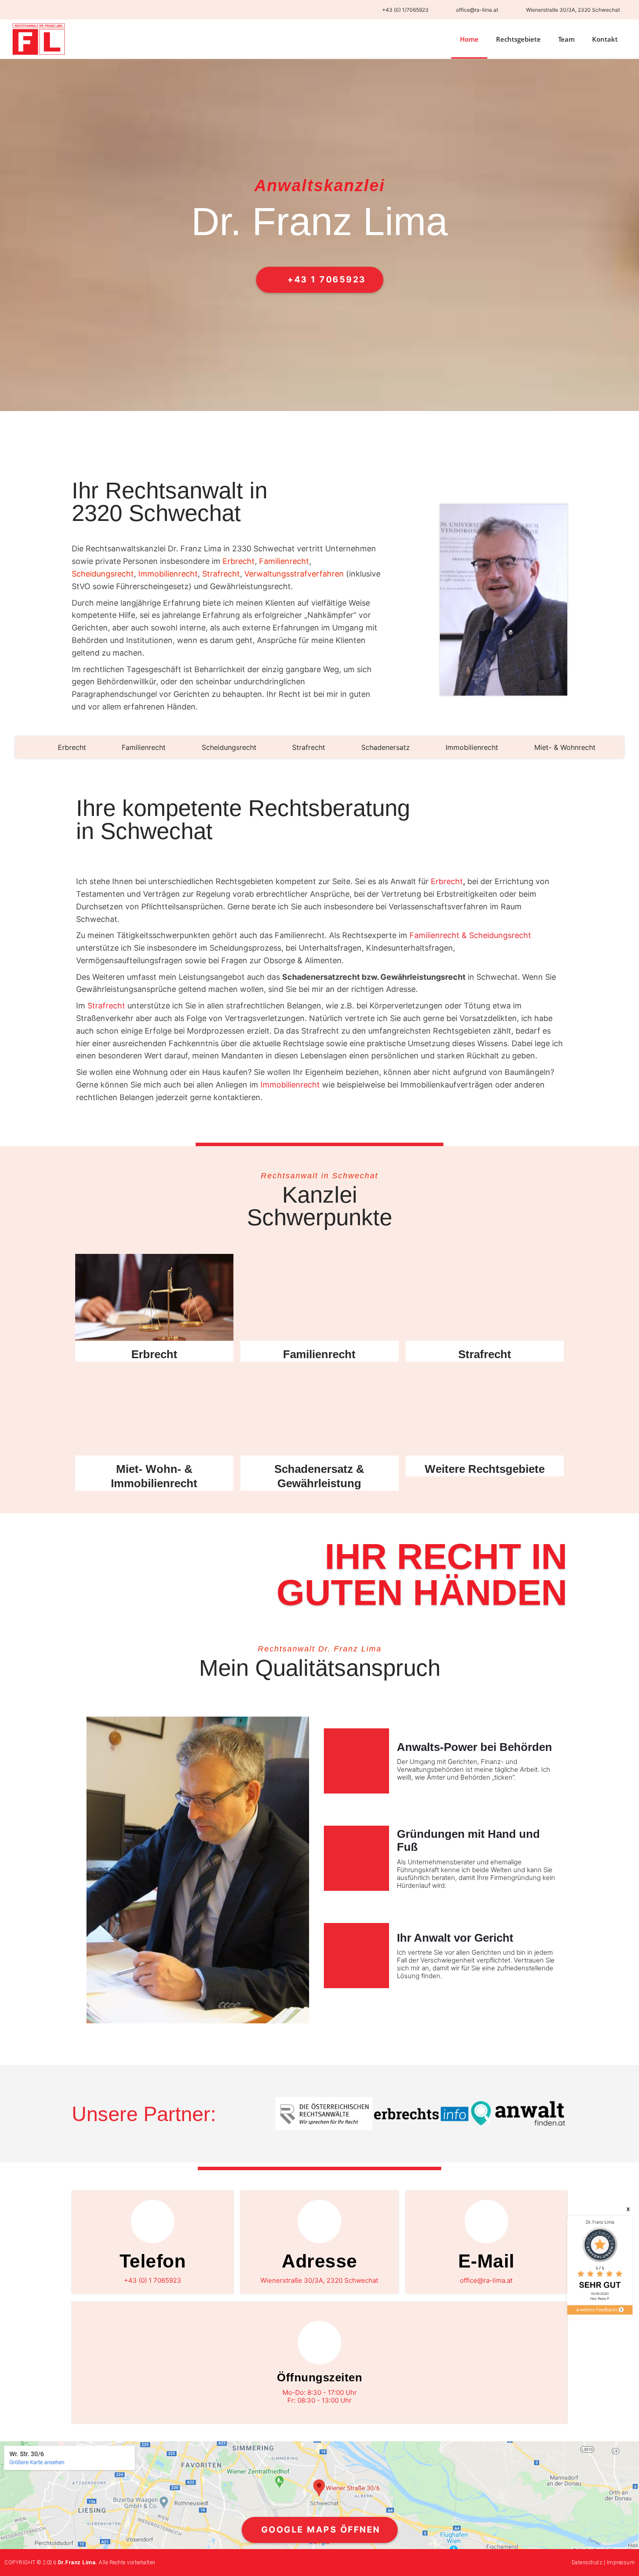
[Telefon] (153, 2221)
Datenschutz (587, 2563)
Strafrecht (221, 574)
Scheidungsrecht (103, 574)
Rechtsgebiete (518, 39)
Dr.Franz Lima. (78, 2563)
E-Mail (486, 2261)
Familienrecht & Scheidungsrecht (470, 935)
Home (469, 39)
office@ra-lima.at (486, 2280)
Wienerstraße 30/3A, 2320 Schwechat (319, 2280)
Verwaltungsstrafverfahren (294, 574)
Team (566, 39)
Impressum (621, 2563)
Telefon (153, 2261)
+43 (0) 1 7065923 (153, 2280)
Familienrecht (284, 561)
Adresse (319, 2261)
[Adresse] (319, 2221)
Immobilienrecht (168, 574)
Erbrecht (239, 561)
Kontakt (605, 39)
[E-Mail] (486, 2221)
